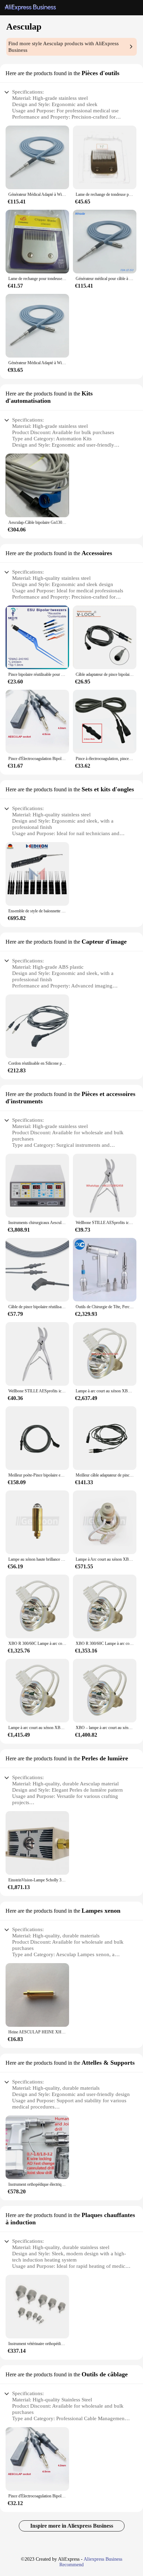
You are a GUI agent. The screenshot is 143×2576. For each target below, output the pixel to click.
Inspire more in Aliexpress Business (72, 2526)
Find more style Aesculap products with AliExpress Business (64, 47)
